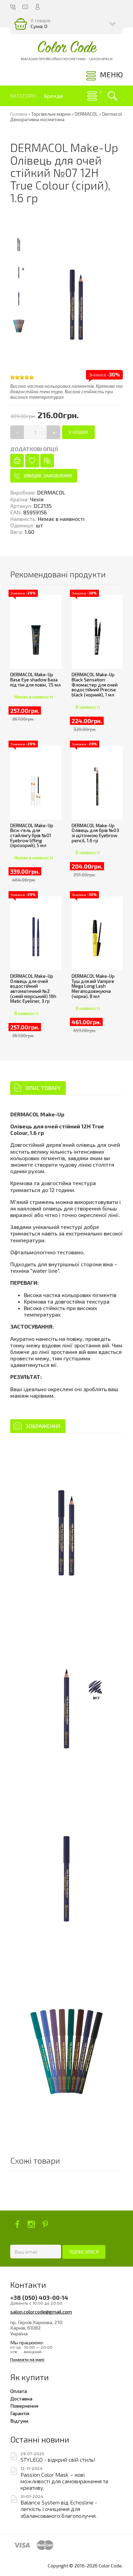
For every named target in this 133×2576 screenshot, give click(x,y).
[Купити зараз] (17, 461)
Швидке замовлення (48, 476)
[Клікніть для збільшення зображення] (66, 1525)
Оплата (19, 2391)
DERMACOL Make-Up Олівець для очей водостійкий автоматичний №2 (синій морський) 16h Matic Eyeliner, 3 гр (33, 989)
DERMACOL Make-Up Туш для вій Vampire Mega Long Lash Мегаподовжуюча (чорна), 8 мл (93, 986)
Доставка (21, 2398)
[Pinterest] (45, 2224)
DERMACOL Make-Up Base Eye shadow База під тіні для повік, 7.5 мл (35, 680)
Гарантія (20, 2413)
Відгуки (19, 2421)
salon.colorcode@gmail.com (41, 2311)
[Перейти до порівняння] (47, 461)
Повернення (24, 2406)
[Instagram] (31, 2224)
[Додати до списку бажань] (32, 461)
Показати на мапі (27, 2360)
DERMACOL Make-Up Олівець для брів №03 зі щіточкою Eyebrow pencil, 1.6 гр (95, 833)
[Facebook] (17, 2224)
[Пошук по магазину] (113, 96)
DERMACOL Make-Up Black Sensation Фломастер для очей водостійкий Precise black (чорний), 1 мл (95, 685)
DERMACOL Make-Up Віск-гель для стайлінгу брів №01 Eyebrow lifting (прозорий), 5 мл (32, 836)
